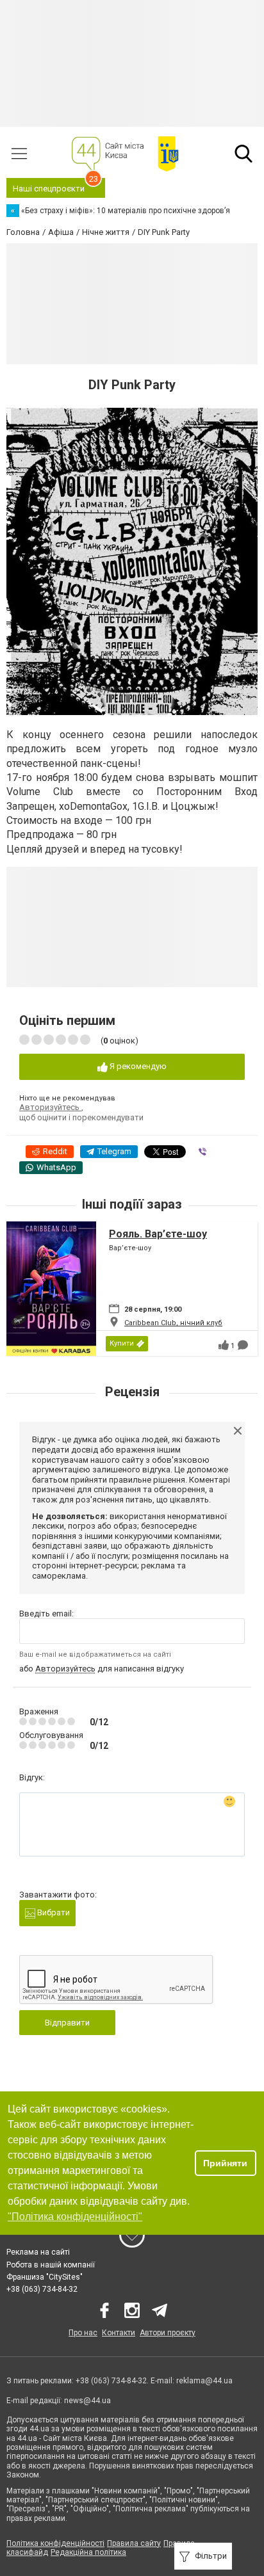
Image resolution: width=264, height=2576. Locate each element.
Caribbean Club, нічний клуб (173, 1323)
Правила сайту (134, 2543)
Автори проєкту (168, 2333)
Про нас (83, 2333)
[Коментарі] (243, 1345)
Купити (122, 1343)
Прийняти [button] (225, 2163)
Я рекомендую (137, 1066)
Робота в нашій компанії (51, 2265)
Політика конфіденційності (55, 2543)
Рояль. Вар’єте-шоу (158, 1234)
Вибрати (53, 1912)
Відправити (67, 2023)
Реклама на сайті (38, 2252)
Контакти (119, 2333)
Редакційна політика (88, 2552)
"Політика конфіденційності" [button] (75, 2217)
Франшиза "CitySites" (45, 2277)
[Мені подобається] (224, 1345)
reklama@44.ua (204, 2381)
